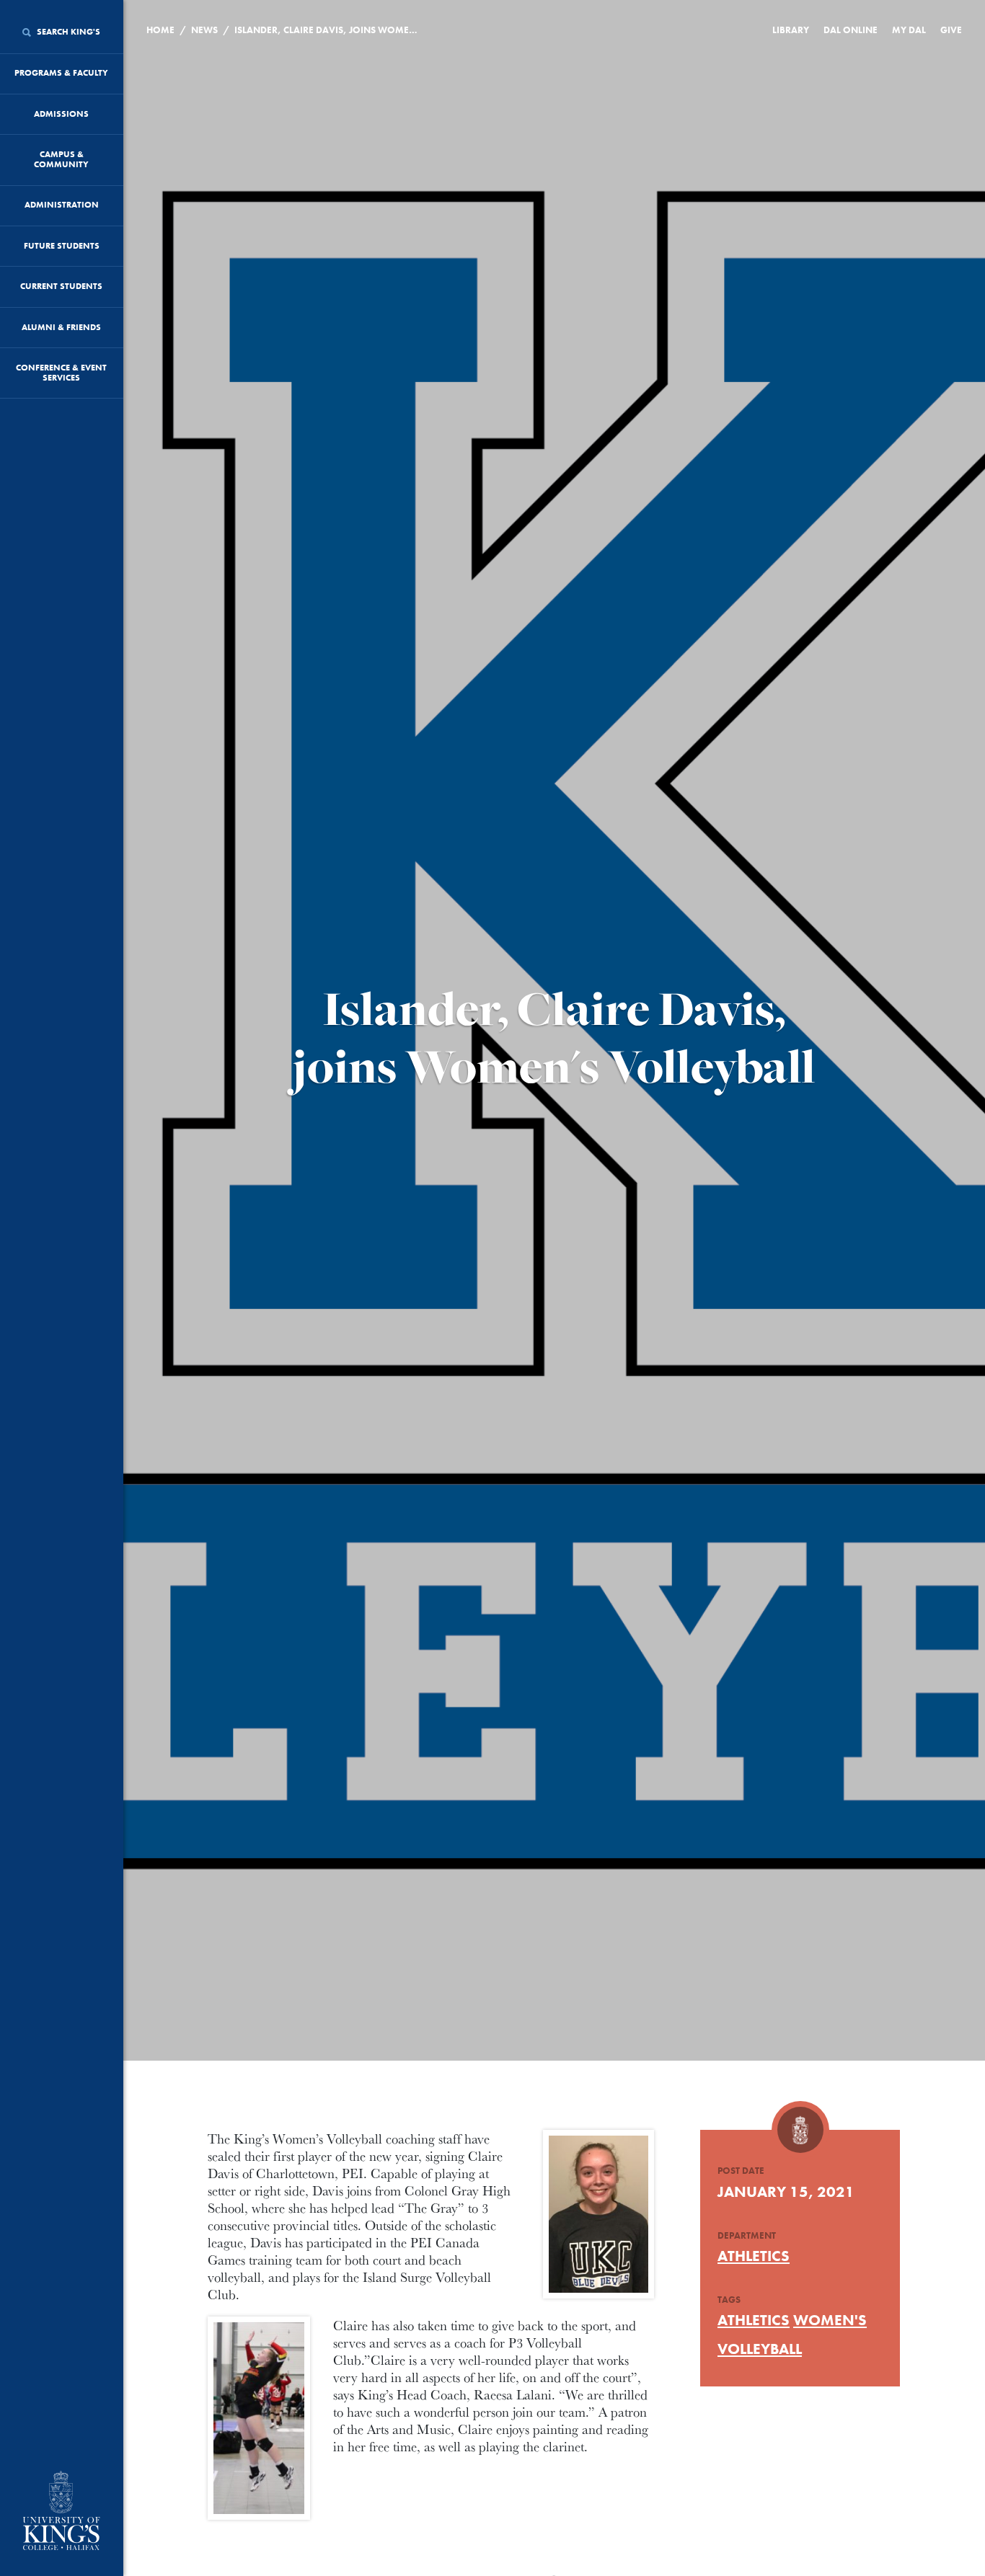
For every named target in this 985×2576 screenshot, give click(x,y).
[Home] (62, 2512)
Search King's (67, 32)
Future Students (62, 246)
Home (160, 30)
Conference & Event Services (61, 373)
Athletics (754, 2256)
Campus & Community (61, 159)
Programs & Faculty (61, 73)
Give (951, 30)
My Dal (909, 30)
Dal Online (851, 30)
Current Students (61, 286)
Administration (62, 205)
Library (791, 30)
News (204, 30)
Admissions (61, 114)
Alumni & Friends (61, 327)
